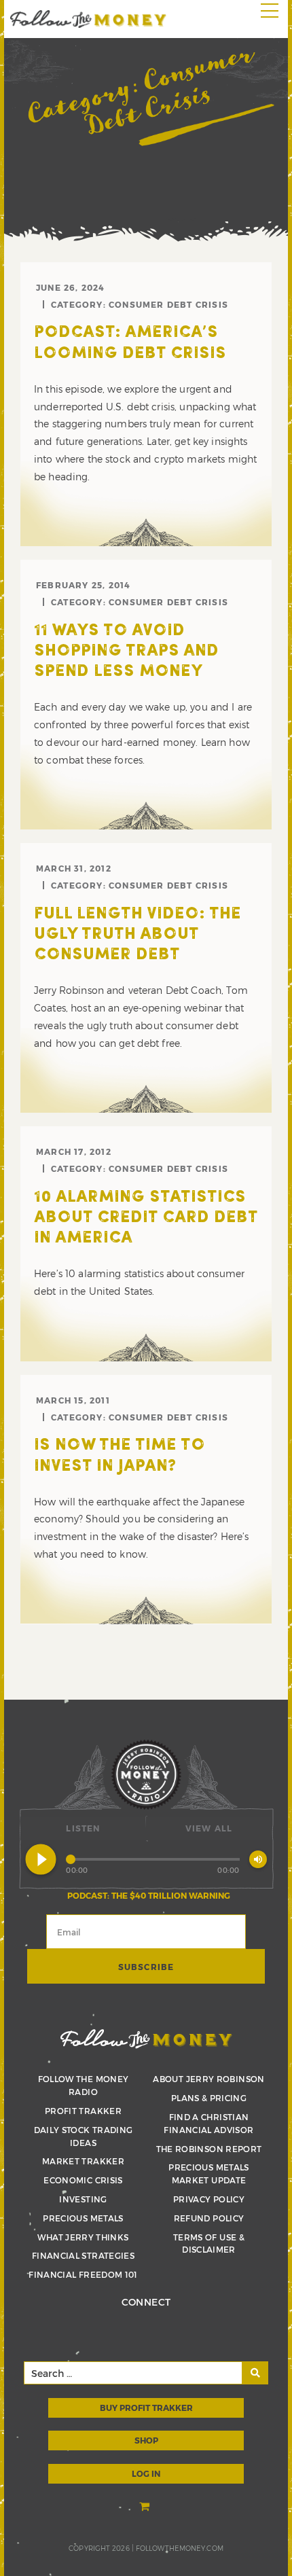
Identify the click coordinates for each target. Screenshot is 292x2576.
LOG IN (146, 2473)
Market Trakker (83, 2161)
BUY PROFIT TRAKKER (146, 2408)
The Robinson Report (209, 2149)
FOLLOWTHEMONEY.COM (180, 2548)
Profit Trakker (83, 2111)
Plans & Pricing (209, 2098)
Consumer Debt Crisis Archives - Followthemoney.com (88, 19)
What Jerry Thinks (83, 2237)
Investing (83, 2199)
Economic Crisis (83, 2180)
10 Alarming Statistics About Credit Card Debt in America (146, 1218)
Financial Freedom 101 (83, 2274)
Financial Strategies (83, 2255)
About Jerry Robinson (208, 2079)
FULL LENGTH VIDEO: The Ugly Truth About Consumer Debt (138, 935)
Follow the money (146, 2039)
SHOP (146, 2440)
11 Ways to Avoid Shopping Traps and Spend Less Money (126, 651)
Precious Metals (83, 2218)
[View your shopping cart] (146, 2507)
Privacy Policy (209, 2199)
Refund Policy (209, 2218)
